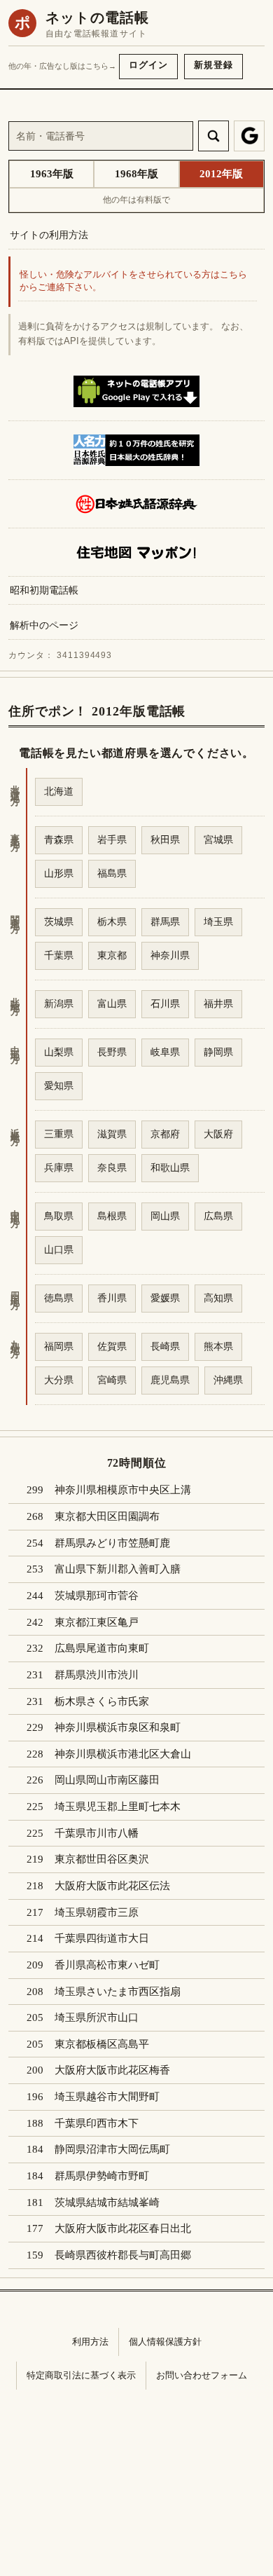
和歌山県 (170, 1167)
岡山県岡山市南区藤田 (107, 1780)
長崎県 (165, 1346)
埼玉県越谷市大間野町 (107, 2097)
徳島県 (59, 1298)
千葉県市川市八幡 (97, 1833)
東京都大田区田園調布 (107, 1516)
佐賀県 (112, 1346)
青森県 (59, 840)
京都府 (165, 1134)
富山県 (112, 1003)
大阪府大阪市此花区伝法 (112, 1886)
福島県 (112, 873)
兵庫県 (59, 1167)
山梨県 (59, 1052)
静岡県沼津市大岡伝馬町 (112, 2149)
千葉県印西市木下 (97, 2123)
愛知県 (59, 1085)
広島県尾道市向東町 (102, 1648)
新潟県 (59, 1003)
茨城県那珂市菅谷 (97, 1596)
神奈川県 (170, 955)
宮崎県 (112, 1380)
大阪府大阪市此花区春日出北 (123, 2228)
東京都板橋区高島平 (102, 2044)
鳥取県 (59, 1216)
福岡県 (59, 1346)
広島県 (218, 1216)
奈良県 (112, 1167)
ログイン (148, 65)
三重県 (59, 1134)
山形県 (59, 873)
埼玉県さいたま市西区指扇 (118, 1992)
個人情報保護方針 (165, 2342)
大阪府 (218, 1134)
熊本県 (218, 1346)
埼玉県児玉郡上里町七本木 (118, 1807)
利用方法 (90, 2342)
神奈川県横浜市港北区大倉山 (123, 1754)
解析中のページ (44, 625)
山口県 (59, 1249)
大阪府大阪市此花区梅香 (112, 2070)
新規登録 (213, 65)
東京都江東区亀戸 (97, 1622)
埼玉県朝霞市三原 (97, 1912)
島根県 (112, 1216)
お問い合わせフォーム (202, 2375)
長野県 (112, 1052)
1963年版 (52, 174)
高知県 (218, 1298)
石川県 (165, 1003)
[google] (249, 136)
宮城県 (218, 840)
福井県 (218, 1003)
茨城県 (59, 922)
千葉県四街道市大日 (102, 1938)
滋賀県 (112, 1134)
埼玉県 (218, 922)
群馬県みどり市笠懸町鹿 (112, 1543)
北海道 (59, 791)
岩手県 (112, 840)
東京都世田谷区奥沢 (102, 1859)
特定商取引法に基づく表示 (81, 2375)
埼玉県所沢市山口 (97, 2017)
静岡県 (218, 1052)
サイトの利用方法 (49, 235)
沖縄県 (228, 1380)
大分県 (59, 1380)
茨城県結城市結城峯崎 (107, 2202)
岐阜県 (165, 1052)
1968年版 (136, 174)
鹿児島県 (170, 1380)
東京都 (112, 955)
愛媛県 (165, 1298)
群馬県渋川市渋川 (97, 1675)
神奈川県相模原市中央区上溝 (123, 1490)
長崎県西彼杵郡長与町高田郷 (123, 2255)
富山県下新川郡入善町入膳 (118, 1569)
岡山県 (165, 1216)
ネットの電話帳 (97, 18)
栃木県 (112, 922)
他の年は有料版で (136, 200)
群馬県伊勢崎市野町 (102, 2176)
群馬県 (165, 922)
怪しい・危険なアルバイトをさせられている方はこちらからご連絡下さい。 (133, 281)
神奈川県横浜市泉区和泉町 (118, 1727)
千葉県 (59, 955)
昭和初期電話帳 (44, 590)
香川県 (112, 1298)
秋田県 (165, 840)
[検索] (213, 136)
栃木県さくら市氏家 (102, 1701)
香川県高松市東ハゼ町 (107, 1965)
